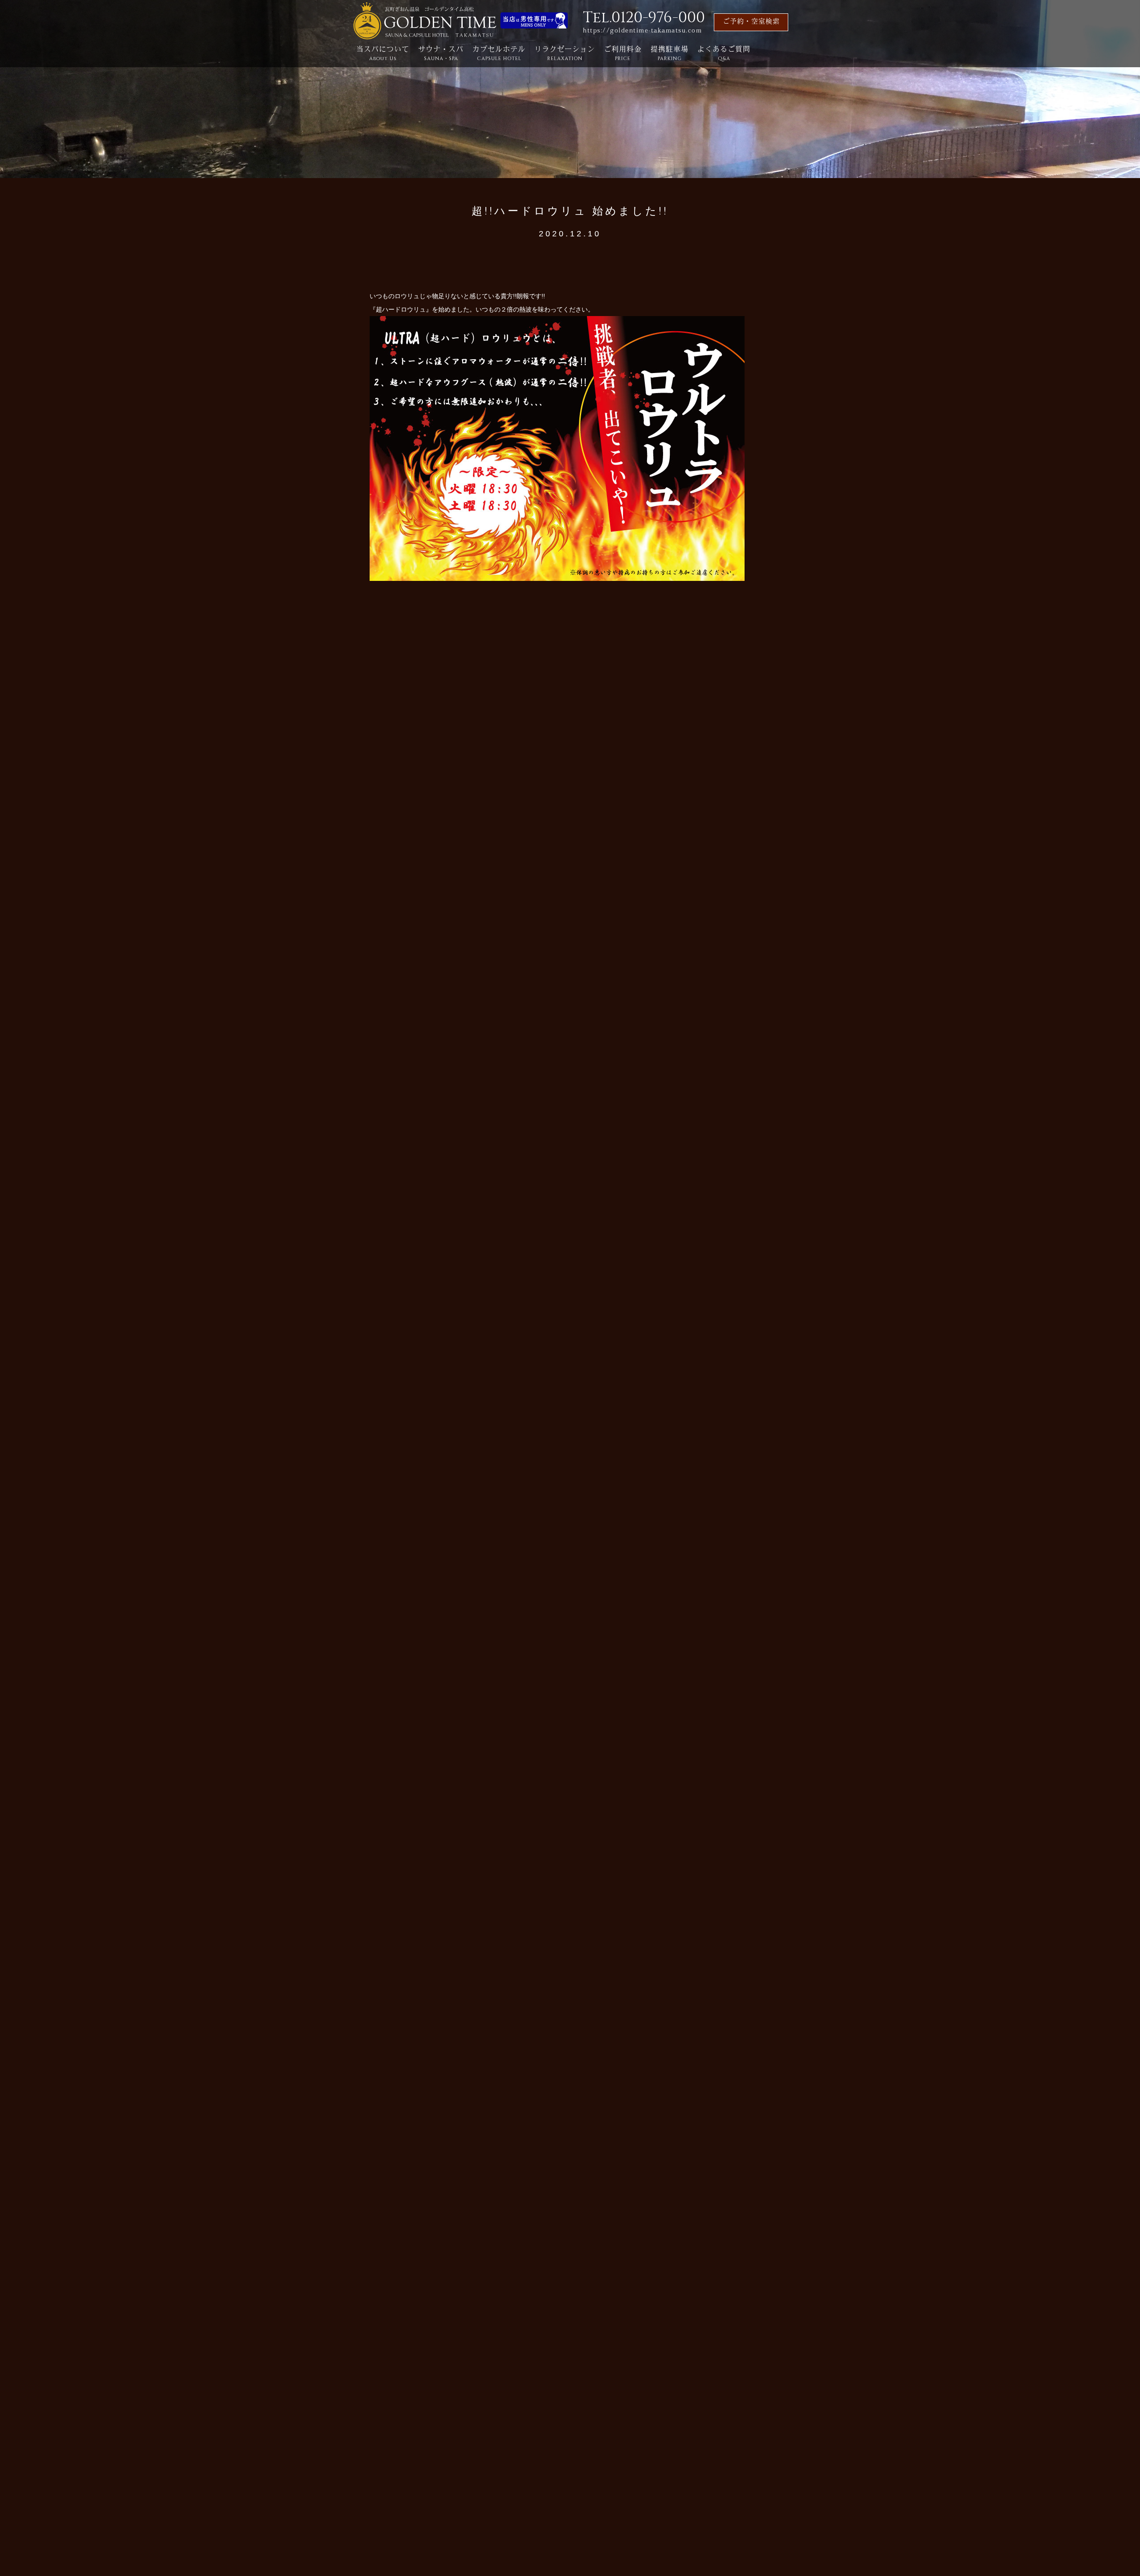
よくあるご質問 (724, 54)
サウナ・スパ (441, 54)
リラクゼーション (565, 54)
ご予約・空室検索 (751, 22)
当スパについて (383, 54)
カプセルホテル (499, 54)
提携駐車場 (670, 54)
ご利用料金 (623, 54)
